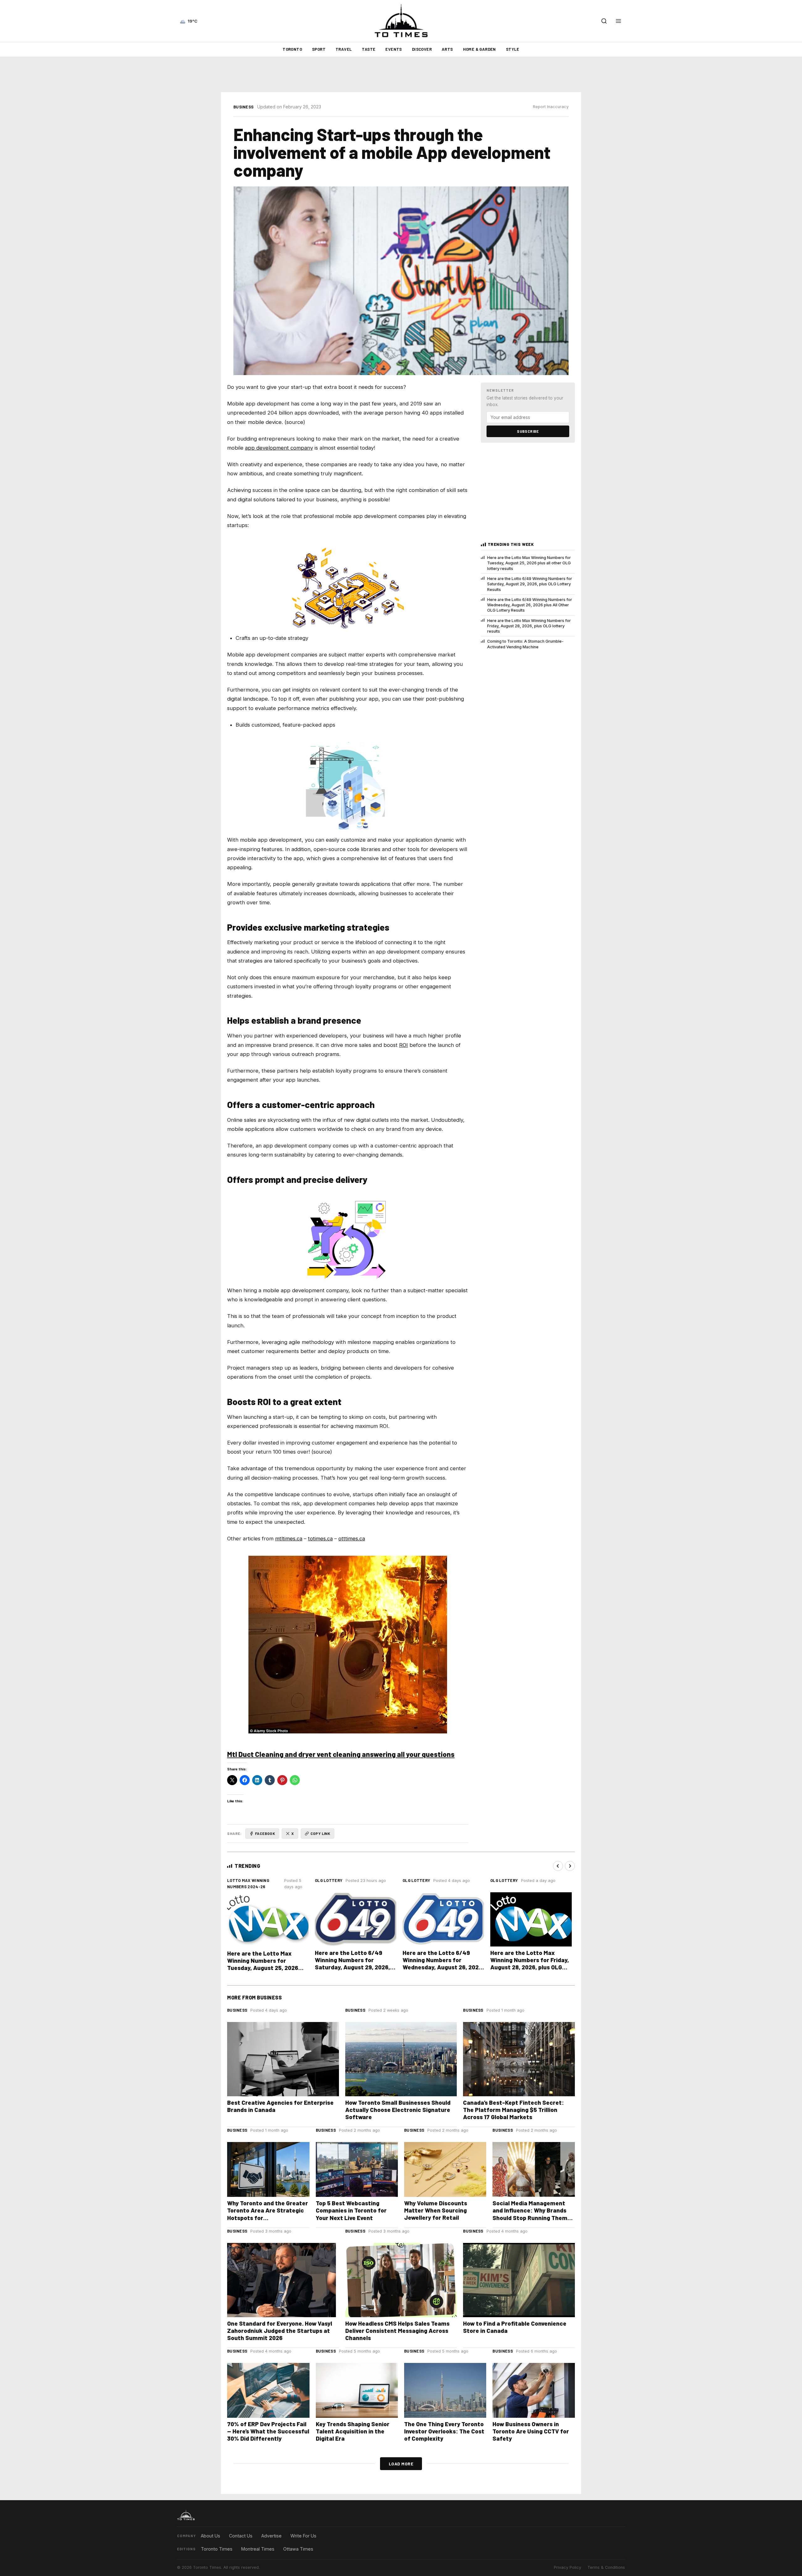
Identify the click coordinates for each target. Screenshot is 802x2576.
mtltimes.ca (289, 1539)
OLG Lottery (329, 1880)
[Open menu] (618, 21)
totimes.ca (320, 1539)
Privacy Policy (568, 2567)
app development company (279, 448)
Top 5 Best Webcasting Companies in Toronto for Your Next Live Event (351, 2210)
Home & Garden (479, 49)
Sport (319, 49)
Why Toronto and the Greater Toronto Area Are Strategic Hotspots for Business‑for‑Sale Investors (268, 2214)
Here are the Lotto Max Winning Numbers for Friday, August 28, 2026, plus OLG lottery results (529, 626)
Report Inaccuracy (551, 107)
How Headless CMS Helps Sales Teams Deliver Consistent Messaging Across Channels (397, 2330)
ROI (404, 1045)
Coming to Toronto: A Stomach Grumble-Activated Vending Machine (525, 644)
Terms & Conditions (606, 2567)
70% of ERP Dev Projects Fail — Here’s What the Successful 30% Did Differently (268, 2431)
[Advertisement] (401, 75)
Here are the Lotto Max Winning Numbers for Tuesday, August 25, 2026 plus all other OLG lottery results (529, 563)
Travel (344, 49)
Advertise (271, 2536)
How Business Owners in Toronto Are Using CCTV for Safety (531, 2431)
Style (513, 49)
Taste (369, 49)
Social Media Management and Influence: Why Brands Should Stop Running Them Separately (530, 2214)
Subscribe (528, 431)
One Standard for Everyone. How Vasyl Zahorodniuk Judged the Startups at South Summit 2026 (280, 2330)
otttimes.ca (352, 1539)
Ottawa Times (298, 2549)
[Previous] (558, 1866)
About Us (211, 2536)
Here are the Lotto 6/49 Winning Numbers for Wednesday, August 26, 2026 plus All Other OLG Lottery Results (530, 605)
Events (393, 49)
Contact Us (241, 2536)
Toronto (292, 49)
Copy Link (320, 1833)
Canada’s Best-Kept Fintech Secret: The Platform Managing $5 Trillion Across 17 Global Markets (513, 2110)
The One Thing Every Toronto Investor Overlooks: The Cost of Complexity (444, 2431)
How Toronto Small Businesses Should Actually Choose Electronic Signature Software (398, 2110)
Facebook (265, 1833)
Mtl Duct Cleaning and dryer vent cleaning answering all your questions (341, 1754)
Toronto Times (217, 2549)
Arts (447, 49)
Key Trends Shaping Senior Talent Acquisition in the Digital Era (353, 2431)
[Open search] (604, 21)
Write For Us (303, 2536)
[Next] (570, 1866)
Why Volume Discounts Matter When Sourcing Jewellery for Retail (436, 2210)
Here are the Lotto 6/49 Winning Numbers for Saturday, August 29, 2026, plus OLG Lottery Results (530, 584)
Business (243, 107)
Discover (422, 49)
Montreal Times (258, 2549)
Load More (401, 2464)
